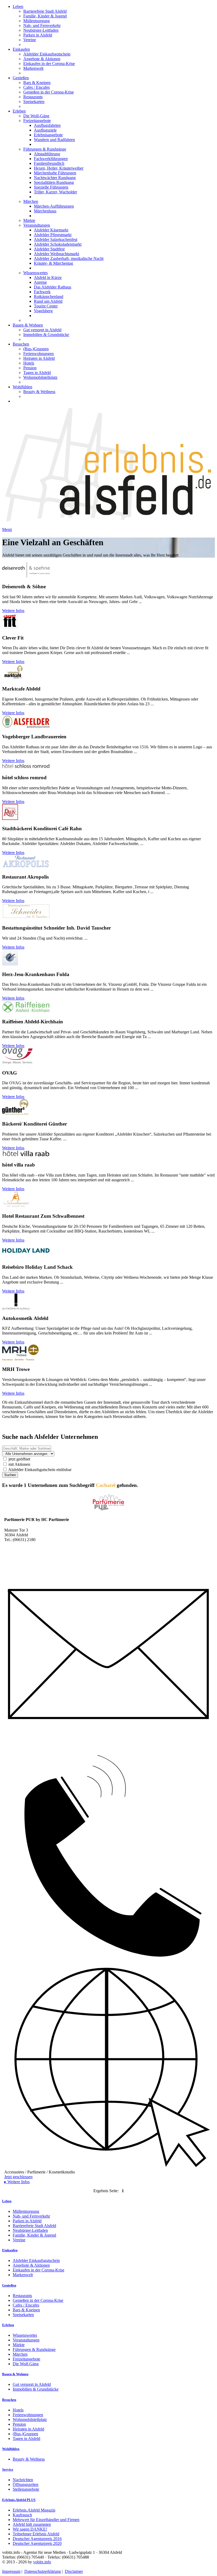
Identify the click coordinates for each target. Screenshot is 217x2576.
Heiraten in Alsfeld (39, 358)
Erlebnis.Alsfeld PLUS (19, 2500)
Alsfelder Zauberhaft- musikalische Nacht (69, 258)
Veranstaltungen (37, 225)
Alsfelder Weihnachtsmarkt (56, 254)
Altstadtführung (47, 154)
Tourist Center (46, 306)
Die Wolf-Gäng (36, 116)
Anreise (40, 282)
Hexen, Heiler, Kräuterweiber (59, 168)
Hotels (29, 363)
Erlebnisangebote (48, 135)
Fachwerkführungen (51, 159)
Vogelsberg (43, 311)
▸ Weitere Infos (17, 2182)
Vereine (30, 40)
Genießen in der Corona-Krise (49, 92)
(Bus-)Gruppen (36, 349)
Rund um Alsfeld (48, 301)
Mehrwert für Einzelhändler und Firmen (46, 2520)
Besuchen (21, 344)
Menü (7, 529)
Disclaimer (74, 2571)
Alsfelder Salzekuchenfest (56, 239)
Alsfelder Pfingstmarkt (53, 235)
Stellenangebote (26, 2489)
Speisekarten (34, 102)
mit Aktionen (19, 1464)
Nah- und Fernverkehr (42, 25)
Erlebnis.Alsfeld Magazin (34, 2510)
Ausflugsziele (45, 130)
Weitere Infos (13, 611)
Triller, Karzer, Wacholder (55, 192)
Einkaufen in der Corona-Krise (49, 64)
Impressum (11, 2571)
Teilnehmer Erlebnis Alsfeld (36, 2534)
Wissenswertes (35, 273)
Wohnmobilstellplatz (40, 377)
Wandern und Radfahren (54, 140)
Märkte (29, 220)
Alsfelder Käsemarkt (51, 230)
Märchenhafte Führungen (55, 173)
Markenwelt (33, 68)
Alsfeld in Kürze (48, 277)
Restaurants (33, 97)
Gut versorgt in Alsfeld (42, 330)
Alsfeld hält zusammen (32, 2524)
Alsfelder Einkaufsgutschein (47, 54)
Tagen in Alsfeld (37, 373)
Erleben (19, 111)
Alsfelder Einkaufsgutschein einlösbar (39, 1470)
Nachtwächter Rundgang (55, 178)
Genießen (21, 78)
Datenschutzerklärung (43, 2571)
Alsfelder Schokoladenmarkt (58, 244)
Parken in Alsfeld (38, 35)
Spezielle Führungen (51, 187)
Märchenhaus (45, 211)
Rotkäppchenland (49, 297)
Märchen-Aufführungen (54, 206)
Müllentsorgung (37, 21)
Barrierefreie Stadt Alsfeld (45, 11)
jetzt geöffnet (19, 1459)
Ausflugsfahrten (47, 125)
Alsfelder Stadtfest (49, 249)
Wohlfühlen (22, 387)
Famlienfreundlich (49, 163)
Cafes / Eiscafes (37, 87)
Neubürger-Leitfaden (41, 30)
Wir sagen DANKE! (30, 2529)
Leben (18, 6)
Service (8, 2469)
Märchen (31, 201)
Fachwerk (42, 292)
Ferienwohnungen (39, 354)
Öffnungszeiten (26, 2484)
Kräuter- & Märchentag (53, 263)
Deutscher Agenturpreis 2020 (37, 2543)
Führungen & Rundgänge (45, 149)
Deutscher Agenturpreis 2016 (37, 2539)
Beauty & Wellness (39, 392)
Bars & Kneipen (37, 83)
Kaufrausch (22, 2515)
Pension (30, 368)
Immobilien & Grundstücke (46, 335)
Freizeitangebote (37, 121)
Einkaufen (21, 49)
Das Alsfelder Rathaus (53, 287)
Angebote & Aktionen (42, 59)
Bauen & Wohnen (28, 325)
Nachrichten (23, 2480)
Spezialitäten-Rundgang (54, 182)
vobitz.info (42, 2562)
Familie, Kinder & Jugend (45, 16)
